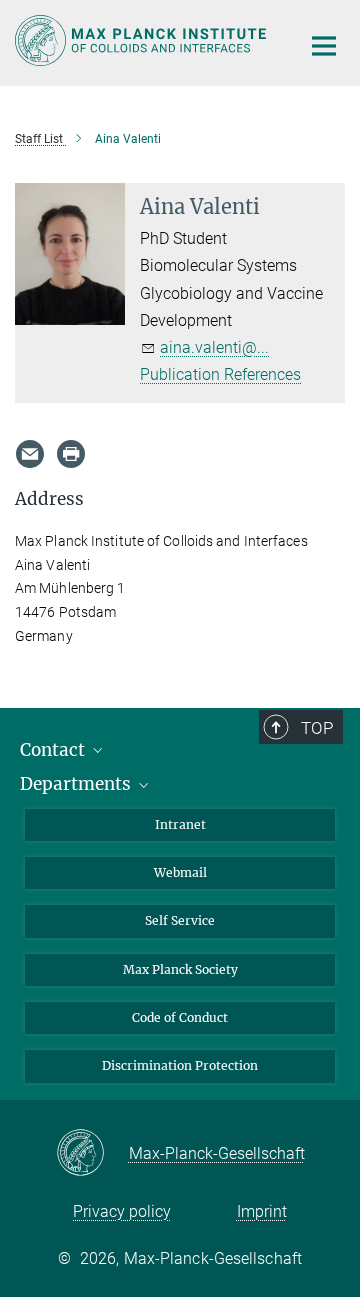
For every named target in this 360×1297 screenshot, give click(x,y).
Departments (77, 784)
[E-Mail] (30, 454)
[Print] (71, 454)
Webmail (180, 872)
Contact (54, 750)
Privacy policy (122, 1211)
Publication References (220, 374)
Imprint (262, 1211)
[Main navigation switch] (324, 46)
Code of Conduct (180, 1017)
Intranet (180, 824)
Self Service (180, 920)
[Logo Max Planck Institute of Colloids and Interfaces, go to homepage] (142, 40)
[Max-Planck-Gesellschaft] (92, 1154)
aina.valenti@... (214, 347)
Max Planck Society (180, 969)
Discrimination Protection (180, 1065)
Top (317, 728)
